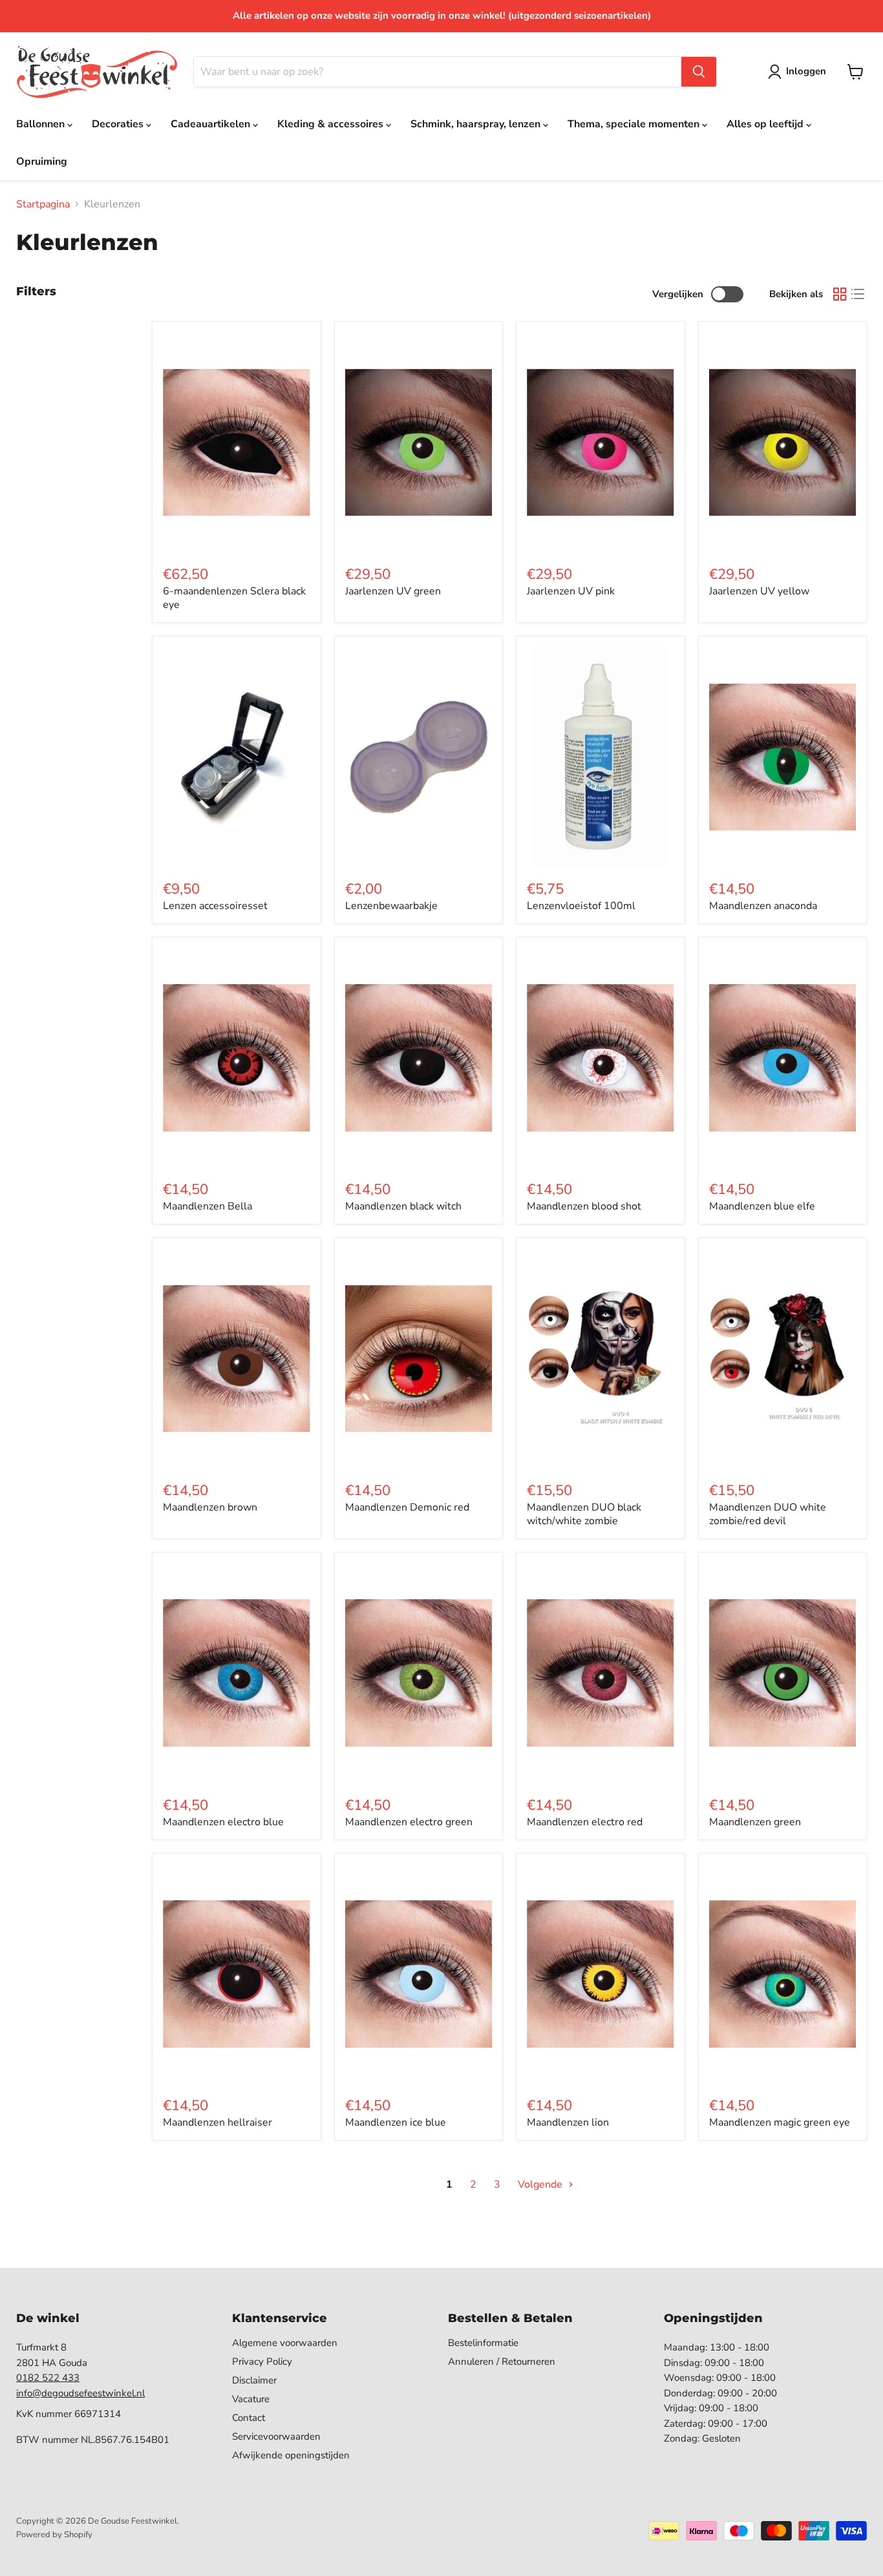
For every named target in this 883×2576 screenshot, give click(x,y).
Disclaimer (254, 2380)
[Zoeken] (699, 72)
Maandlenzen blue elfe (762, 1206)
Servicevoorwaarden (276, 2436)
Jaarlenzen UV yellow (759, 591)
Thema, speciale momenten (635, 124)
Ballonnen (42, 124)
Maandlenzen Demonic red (407, 1507)
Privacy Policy (262, 2361)
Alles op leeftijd (766, 124)
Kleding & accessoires (332, 124)
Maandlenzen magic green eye (780, 2122)
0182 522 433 (48, 2378)
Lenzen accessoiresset (215, 906)
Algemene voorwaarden (285, 2343)
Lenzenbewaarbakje (391, 906)
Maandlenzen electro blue (223, 1822)
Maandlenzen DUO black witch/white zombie (584, 1514)
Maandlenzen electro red (585, 1822)
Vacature (251, 2399)
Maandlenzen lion (568, 2122)
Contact (249, 2418)
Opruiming (42, 162)
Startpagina (43, 204)
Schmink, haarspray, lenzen (477, 124)
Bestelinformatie (483, 2343)
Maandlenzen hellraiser (218, 2122)
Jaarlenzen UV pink (571, 591)
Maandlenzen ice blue (396, 2122)
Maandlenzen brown (210, 1507)
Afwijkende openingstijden (291, 2455)
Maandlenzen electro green (409, 1822)
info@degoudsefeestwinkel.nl (80, 2393)
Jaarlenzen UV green (393, 591)
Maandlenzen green (755, 1822)
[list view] (858, 294)
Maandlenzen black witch (403, 1206)
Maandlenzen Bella (207, 1206)
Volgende (541, 2184)
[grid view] (840, 294)
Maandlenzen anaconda (763, 906)
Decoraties (119, 124)
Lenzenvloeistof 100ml (581, 906)
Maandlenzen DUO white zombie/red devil (768, 1514)
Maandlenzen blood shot (584, 1206)
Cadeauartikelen (212, 124)
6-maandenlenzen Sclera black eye (234, 598)
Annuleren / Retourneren (502, 2361)
